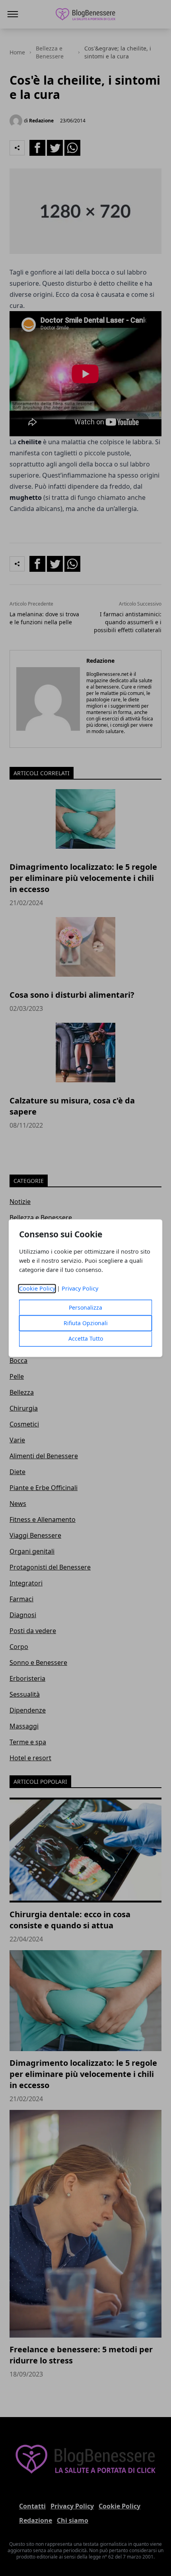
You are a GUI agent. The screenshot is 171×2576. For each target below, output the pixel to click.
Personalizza (85, 1307)
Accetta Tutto (86, 1338)
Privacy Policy (80, 1288)
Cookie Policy (37, 1288)
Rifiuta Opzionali (86, 1323)
